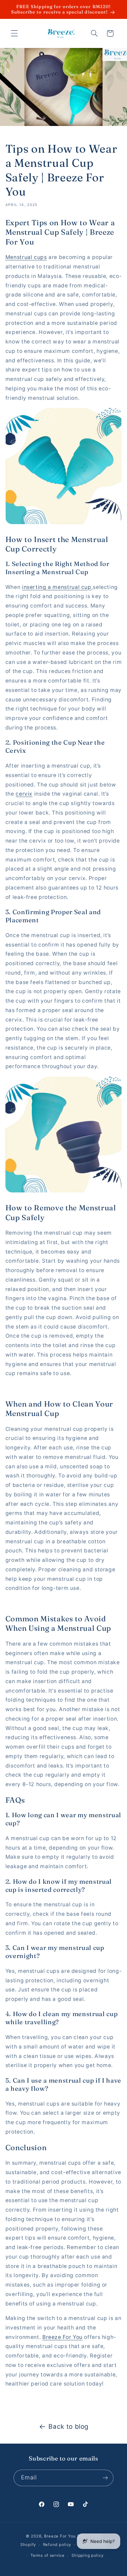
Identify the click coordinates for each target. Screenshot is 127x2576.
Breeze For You (60, 2536)
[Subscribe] (105, 2478)
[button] (14, 33)
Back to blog (69, 2427)
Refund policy (57, 2545)
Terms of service (48, 2555)
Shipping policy (87, 2555)
